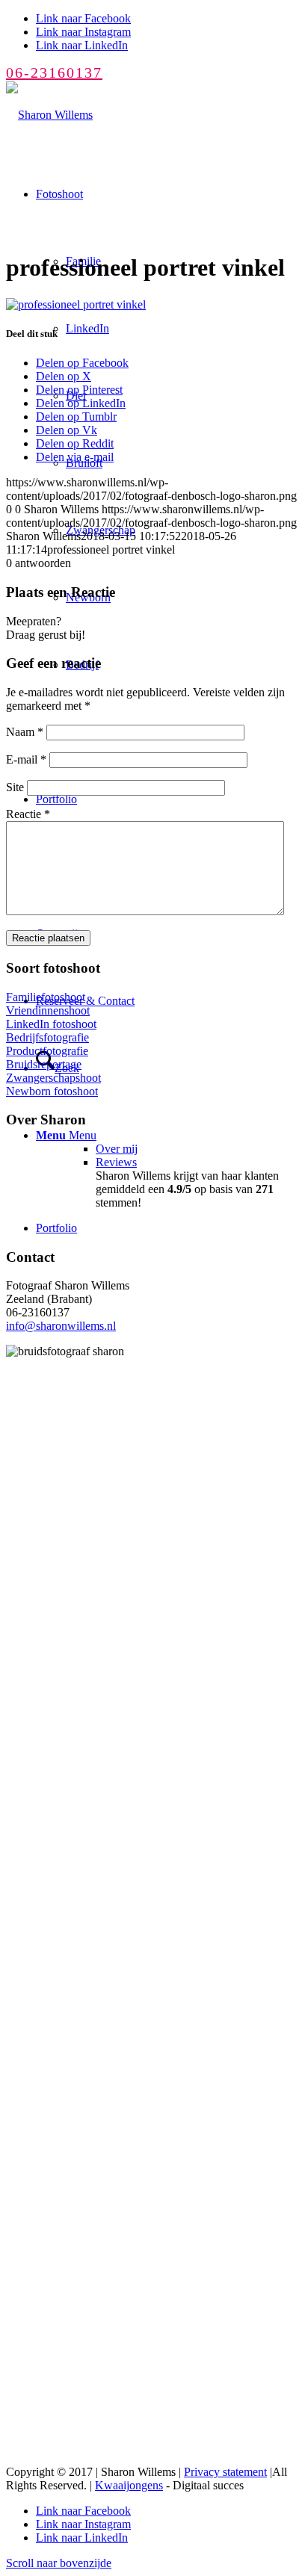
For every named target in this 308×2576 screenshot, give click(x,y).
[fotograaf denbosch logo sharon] (49, 115)
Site (15, 787)
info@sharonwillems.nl (61, 1326)
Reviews (116, 1162)
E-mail (26, 759)
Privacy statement (225, 2472)
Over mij (117, 1149)
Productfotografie (47, 1051)
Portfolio (56, 1228)
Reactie (28, 814)
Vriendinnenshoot (48, 1010)
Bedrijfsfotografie (47, 1037)
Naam (25, 732)
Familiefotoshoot (46, 997)
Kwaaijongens (129, 2485)
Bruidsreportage (44, 1064)
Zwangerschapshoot (53, 1078)
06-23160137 (54, 72)
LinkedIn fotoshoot (51, 1024)
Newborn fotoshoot (52, 1091)
